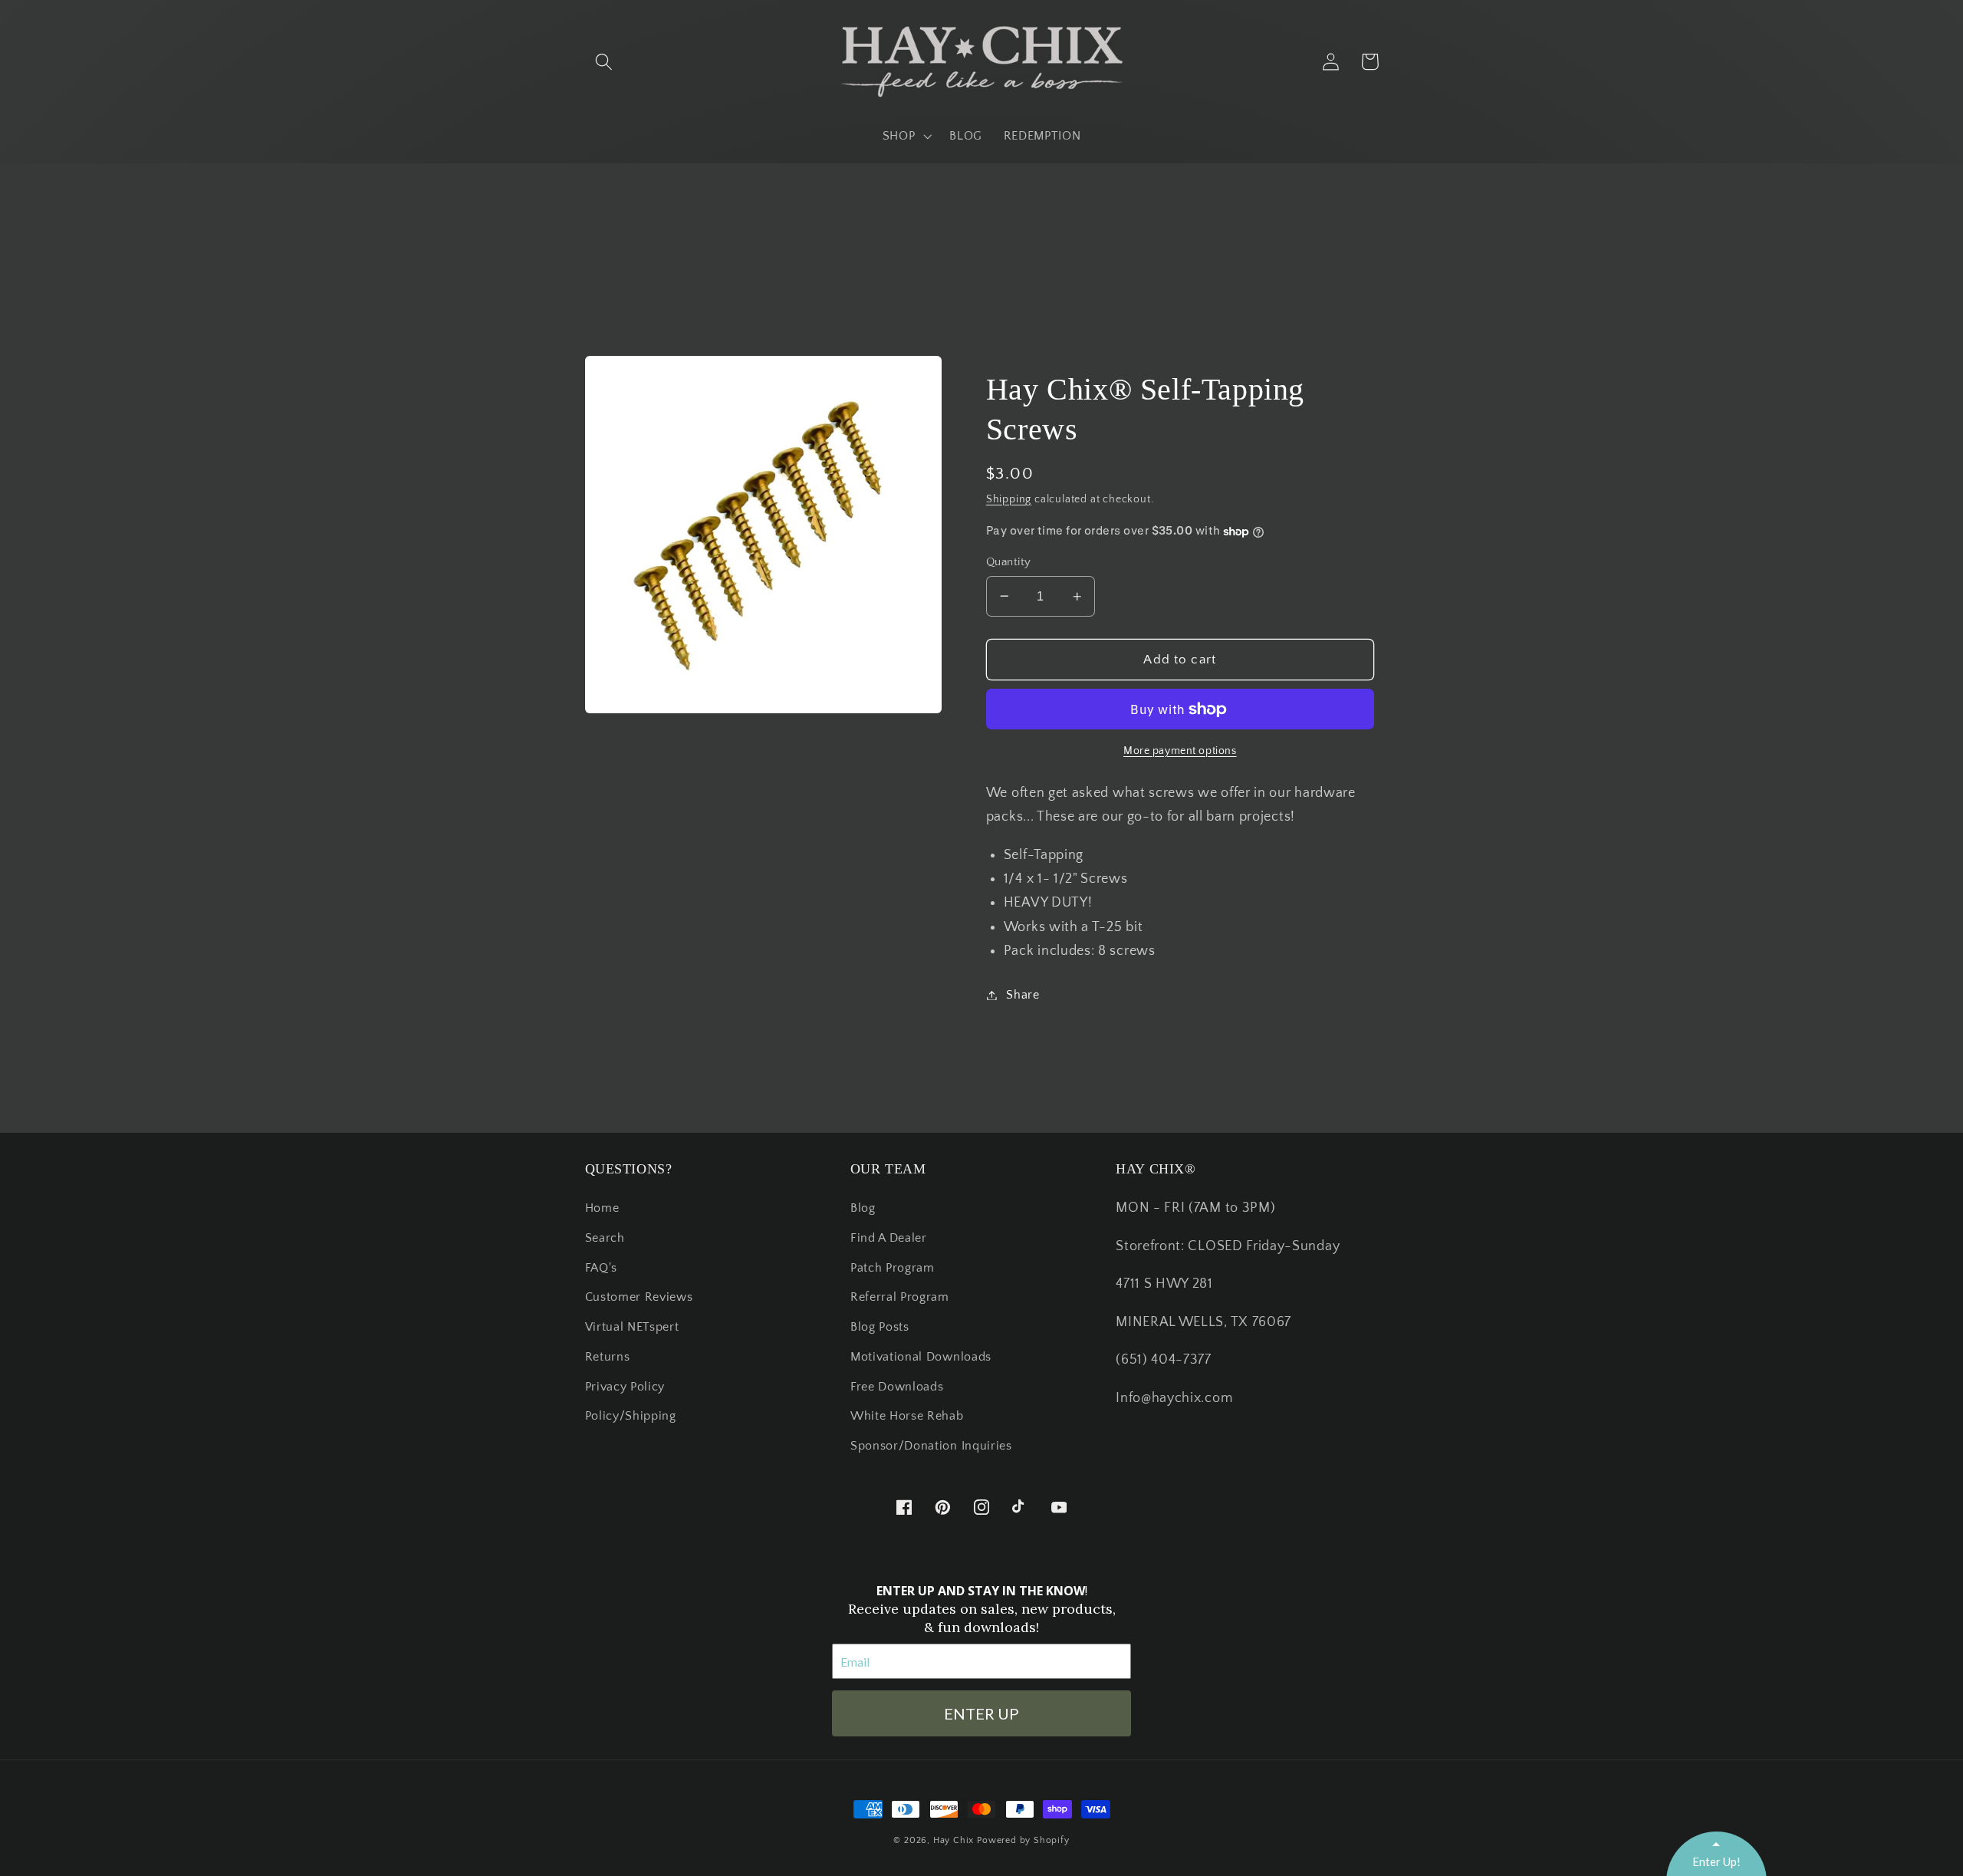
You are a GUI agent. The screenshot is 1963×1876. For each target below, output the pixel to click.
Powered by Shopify (1023, 1840)
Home (602, 1208)
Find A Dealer (889, 1238)
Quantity (1009, 562)
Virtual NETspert (632, 1327)
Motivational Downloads (921, 1357)
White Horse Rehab (907, 1416)
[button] (605, 62)
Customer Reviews (639, 1297)
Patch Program (893, 1268)
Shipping (1009, 499)
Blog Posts (880, 1327)
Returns (608, 1357)
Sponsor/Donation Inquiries (931, 1446)
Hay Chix (954, 1840)
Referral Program (900, 1297)
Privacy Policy (625, 1387)
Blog (863, 1208)
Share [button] (1023, 995)
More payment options (1180, 751)
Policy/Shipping (631, 1416)
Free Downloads (897, 1387)
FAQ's (601, 1268)
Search (605, 1238)
